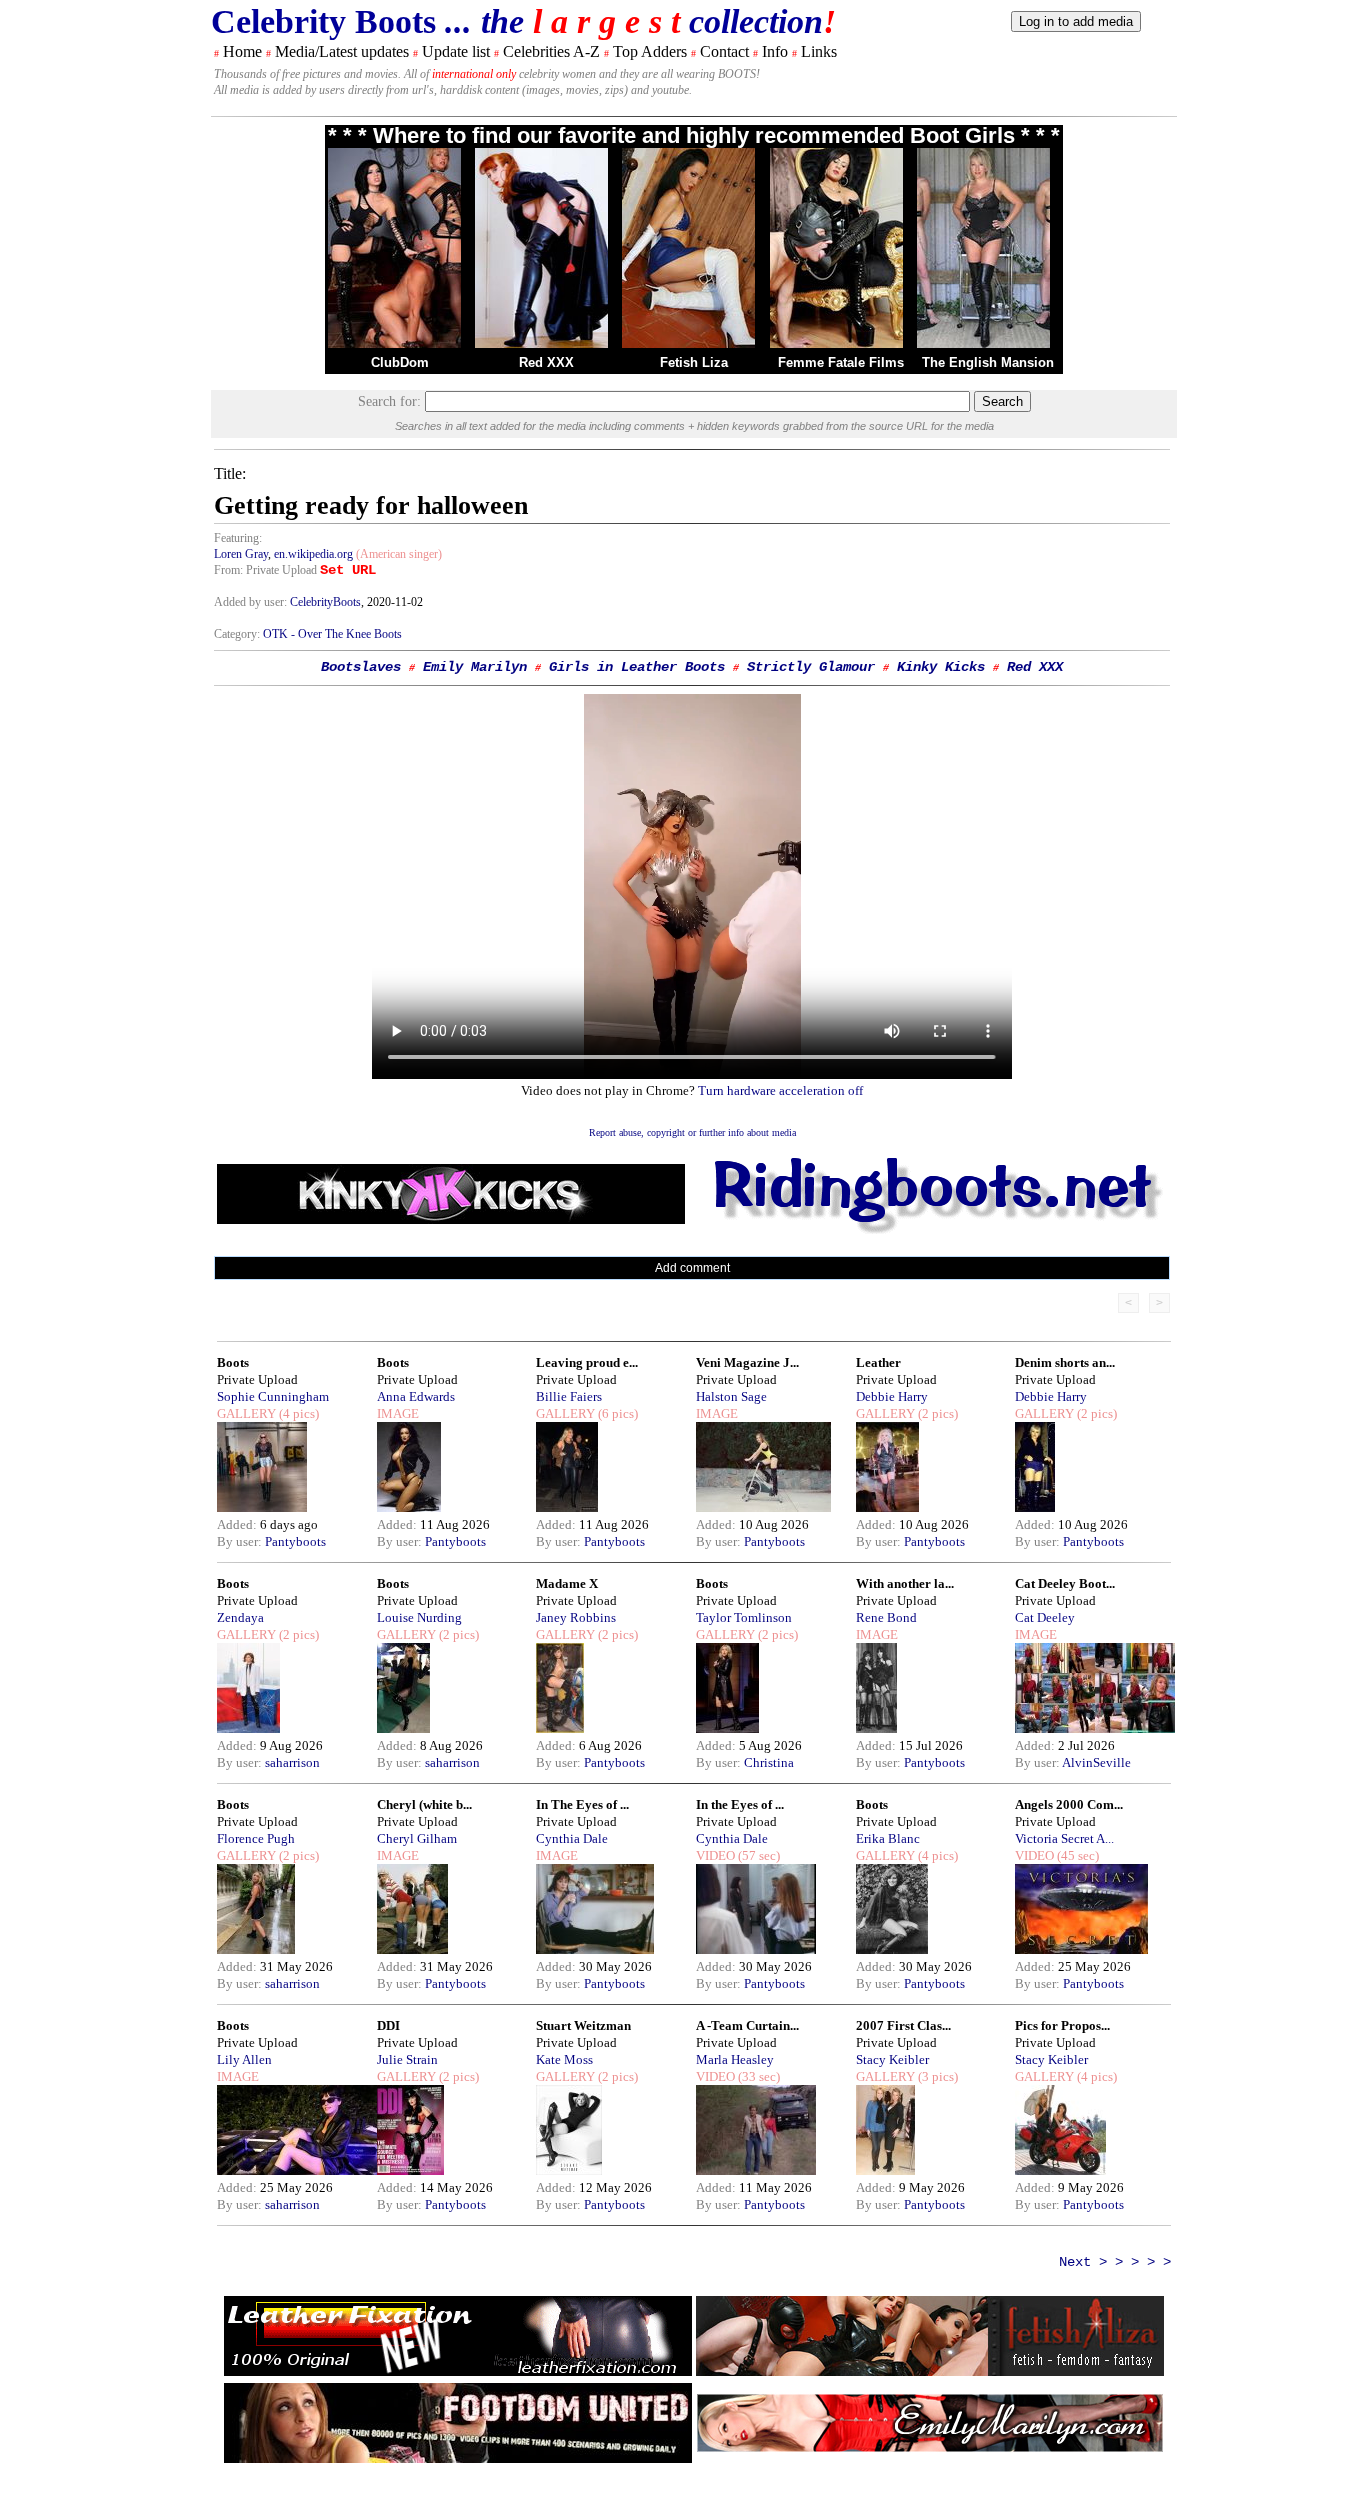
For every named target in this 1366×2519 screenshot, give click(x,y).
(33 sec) (757, 2076)
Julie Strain (407, 2059)
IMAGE (398, 1413)
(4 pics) (297, 1413)
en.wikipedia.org (313, 554)
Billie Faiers (569, 1396)
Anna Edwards (416, 1396)
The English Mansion (988, 362)
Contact (724, 51)
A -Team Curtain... (747, 2025)
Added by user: (252, 602)
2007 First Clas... (903, 2025)
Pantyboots (295, 1541)
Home (242, 51)
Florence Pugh (256, 1838)
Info (775, 51)
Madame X (567, 1583)
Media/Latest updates (342, 51)
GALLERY (246, 1413)
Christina (769, 1762)
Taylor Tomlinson (744, 1617)
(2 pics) (936, 1413)
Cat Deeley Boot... (1065, 1583)
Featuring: (238, 538)
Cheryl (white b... (424, 1804)
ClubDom (400, 362)
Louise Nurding (419, 1617)
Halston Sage (731, 1396)
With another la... (905, 1583)
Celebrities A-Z (551, 51)
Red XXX (546, 362)
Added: (238, 1524)
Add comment (692, 1268)
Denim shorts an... (1065, 1362)
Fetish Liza (694, 362)
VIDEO (715, 1855)
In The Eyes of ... (582, 1804)
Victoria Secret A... (1064, 1838)
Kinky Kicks (941, 667)
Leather (878, 1362)
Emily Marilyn (475, 667)
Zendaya (240, 1617)
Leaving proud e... (587, 1362)
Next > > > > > (1115, 2262)
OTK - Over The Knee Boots (332, 634)
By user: (241, 1541)
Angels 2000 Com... (1069, 1804)
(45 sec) (1076, 1855)
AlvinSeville (1096, 1762)
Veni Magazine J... (747, 1362)
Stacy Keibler (892, 2059)
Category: (238, 634)
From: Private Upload (265, 570)
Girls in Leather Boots (637, 667)
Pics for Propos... (1062, 2025)
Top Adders (650, 51)
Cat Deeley (1045, 1617)
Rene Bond (886, 1617)
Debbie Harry (892, 1396)
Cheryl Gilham (417, 1838)
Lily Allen (244, 2059)
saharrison (292, 1762)
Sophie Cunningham (273, 1396)
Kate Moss (564, 2059)
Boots (233, 1362)
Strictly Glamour (811, 667)
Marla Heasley (735, 2059)
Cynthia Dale (572, 1838)
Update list (456, 51)
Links (819, 51)
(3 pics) (936, 2076)
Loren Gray (241, 554)
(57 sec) (757, 1855)
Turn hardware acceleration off (780, 1090)
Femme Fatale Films (841, 362)
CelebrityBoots (325, 602)
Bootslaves (361, 667)
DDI (388, 2025)
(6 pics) (616, 1413)
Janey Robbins (576, 1617)
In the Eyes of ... (740, 1804)
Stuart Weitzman (583, 2025)
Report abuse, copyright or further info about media (692, 1132)
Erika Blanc (888, 1838)
